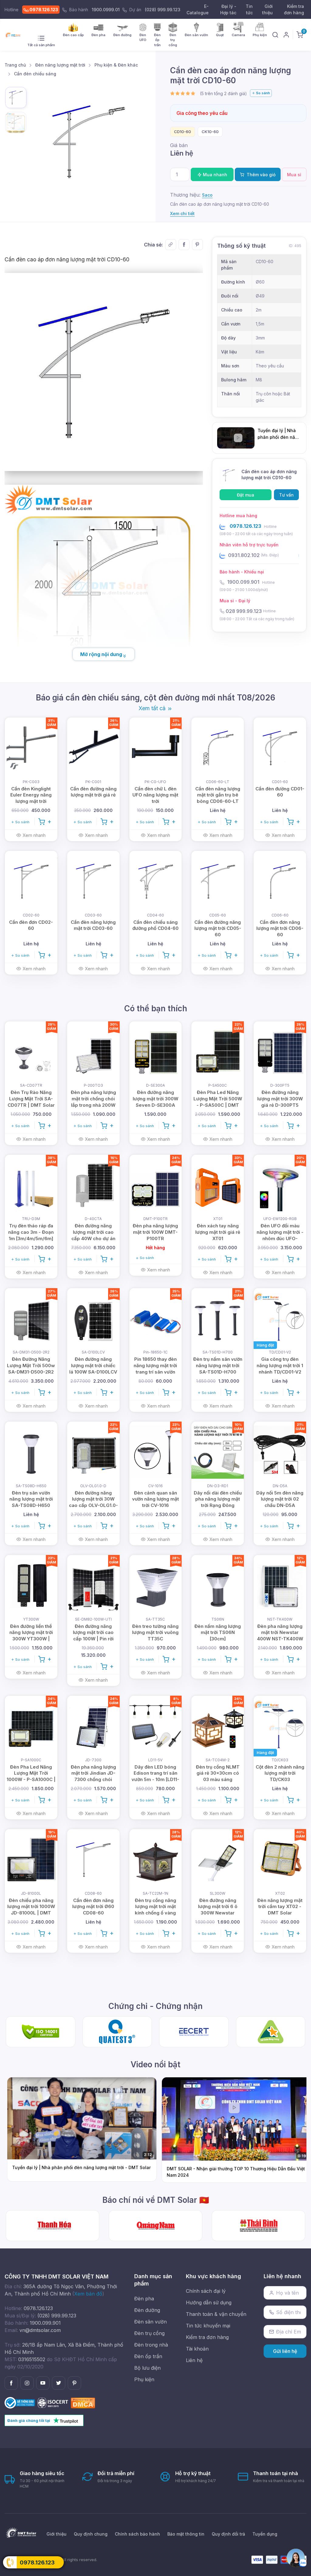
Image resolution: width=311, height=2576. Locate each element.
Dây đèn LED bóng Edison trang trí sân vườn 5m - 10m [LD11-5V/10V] (155, 1776)
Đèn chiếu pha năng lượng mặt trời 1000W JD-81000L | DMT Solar (31, 1910)
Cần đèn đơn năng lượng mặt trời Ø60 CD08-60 (93, 1907)
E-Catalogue (198, 9)
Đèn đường (147, 2310)
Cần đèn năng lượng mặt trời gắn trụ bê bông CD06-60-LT (218, 795)
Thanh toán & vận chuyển (216, 2314)
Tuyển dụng (265, 2534)
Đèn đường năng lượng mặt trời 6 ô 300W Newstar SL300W (218, 1910)
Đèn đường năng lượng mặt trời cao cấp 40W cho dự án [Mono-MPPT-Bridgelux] (93, 1238)
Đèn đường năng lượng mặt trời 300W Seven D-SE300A (155, 1099)
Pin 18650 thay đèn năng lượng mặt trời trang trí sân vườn (155, 1365)
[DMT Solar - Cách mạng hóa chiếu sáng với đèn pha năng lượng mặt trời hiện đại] (155, 2226)
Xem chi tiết (182, 213)
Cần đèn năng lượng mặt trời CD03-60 (93, 925)
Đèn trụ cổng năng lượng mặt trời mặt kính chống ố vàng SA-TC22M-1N (155, 1910)
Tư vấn (286, 495)
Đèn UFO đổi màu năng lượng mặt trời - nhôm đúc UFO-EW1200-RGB (280, 1235)
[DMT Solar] (14, 35)
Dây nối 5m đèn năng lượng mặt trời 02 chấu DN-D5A (280, 1499)
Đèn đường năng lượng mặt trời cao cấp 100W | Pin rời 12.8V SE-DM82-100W (93, 1636)
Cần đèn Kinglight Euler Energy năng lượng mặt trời (31, 795)
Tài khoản (197, 2349)
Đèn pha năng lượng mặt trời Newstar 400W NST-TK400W (280, 1633)
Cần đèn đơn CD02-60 (31, 925)
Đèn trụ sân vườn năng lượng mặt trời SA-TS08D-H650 (31, 1499)
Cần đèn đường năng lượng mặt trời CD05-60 (218, 929)
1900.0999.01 (106, 10)
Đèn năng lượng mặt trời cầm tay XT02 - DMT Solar (280, 1907)
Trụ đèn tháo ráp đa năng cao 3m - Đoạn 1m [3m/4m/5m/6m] (31, 1232)
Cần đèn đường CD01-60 (280, 792)
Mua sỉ (294, 175)
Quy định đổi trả (228, 2534)
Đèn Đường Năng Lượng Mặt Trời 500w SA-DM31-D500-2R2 (31, 1365)
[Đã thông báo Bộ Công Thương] (21, 2402)
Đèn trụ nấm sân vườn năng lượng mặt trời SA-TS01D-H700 (218, 1365)
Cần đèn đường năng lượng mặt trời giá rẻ (93, 792)
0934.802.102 (244, 555)
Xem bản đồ (88, 2294)
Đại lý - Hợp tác (228, 9)
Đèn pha (144, 2299)
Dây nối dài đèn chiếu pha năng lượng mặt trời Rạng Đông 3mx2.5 (218, 1502)
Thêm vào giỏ (260, 175)
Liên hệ (194, 2360)
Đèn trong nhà (151, 2345)
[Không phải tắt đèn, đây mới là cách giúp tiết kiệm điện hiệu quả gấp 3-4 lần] (53, 2226)
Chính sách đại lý (206, 2291)
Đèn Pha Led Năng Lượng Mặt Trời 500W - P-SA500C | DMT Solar (218, 1102)
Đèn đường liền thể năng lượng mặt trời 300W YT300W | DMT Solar (31, 1636)
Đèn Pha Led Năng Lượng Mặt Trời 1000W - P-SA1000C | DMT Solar (31, 1776)
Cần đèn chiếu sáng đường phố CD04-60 (155, 925)
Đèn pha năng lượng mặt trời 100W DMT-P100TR (155, 1232)
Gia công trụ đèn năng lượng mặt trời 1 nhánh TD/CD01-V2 (280, 1365)
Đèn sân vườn (150, 2322)
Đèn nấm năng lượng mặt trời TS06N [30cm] (218, 1633)
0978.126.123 (43, 10)
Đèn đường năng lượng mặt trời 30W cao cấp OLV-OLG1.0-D (93, 1502)
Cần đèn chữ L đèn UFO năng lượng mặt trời (155, 795)
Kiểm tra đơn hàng (294, 9)
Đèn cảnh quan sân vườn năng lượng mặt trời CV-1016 (155, 1499)
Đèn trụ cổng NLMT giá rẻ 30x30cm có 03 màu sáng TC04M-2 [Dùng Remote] (218, 1780)
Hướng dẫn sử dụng (209, 2303)
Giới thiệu (267, 9)
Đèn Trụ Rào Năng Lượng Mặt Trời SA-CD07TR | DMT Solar (31, 1099)
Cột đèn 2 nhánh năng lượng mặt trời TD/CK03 (280, 1773)
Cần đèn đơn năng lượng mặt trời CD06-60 (280, 929)
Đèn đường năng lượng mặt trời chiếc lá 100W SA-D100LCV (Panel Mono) (93, 1369)
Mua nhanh (214, 175)
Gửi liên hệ (285, 2351)
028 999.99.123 (244, 611)
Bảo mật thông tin (186, 2534)
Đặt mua (246, 495)
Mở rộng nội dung (101, 654)
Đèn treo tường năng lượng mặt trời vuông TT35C (155, 1633)
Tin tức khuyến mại (208, 2326)
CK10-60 (210, 132)
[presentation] (208, 93)
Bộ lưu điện (147, 2368)
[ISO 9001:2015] (54, 2402)
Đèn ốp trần (148, 2356)
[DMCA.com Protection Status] (83, 2402)
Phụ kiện (144, 2379)
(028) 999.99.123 (163, 10)
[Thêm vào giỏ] (45, 821)
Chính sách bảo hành (137, 2534)
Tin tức (249, 9)
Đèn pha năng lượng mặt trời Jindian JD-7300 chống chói (93, 1773)
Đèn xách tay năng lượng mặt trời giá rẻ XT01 (218, 1232)
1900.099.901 (243, 582)
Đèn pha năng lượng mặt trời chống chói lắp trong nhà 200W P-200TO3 (93, 1102)
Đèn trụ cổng (149, 2333)
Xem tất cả (153, 708)
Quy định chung (91, 2534)
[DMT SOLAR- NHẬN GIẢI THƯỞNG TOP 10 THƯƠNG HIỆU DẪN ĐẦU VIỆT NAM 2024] (258, 2226)
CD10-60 (183, 132)
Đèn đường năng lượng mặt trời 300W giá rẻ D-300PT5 (280, 1099)
